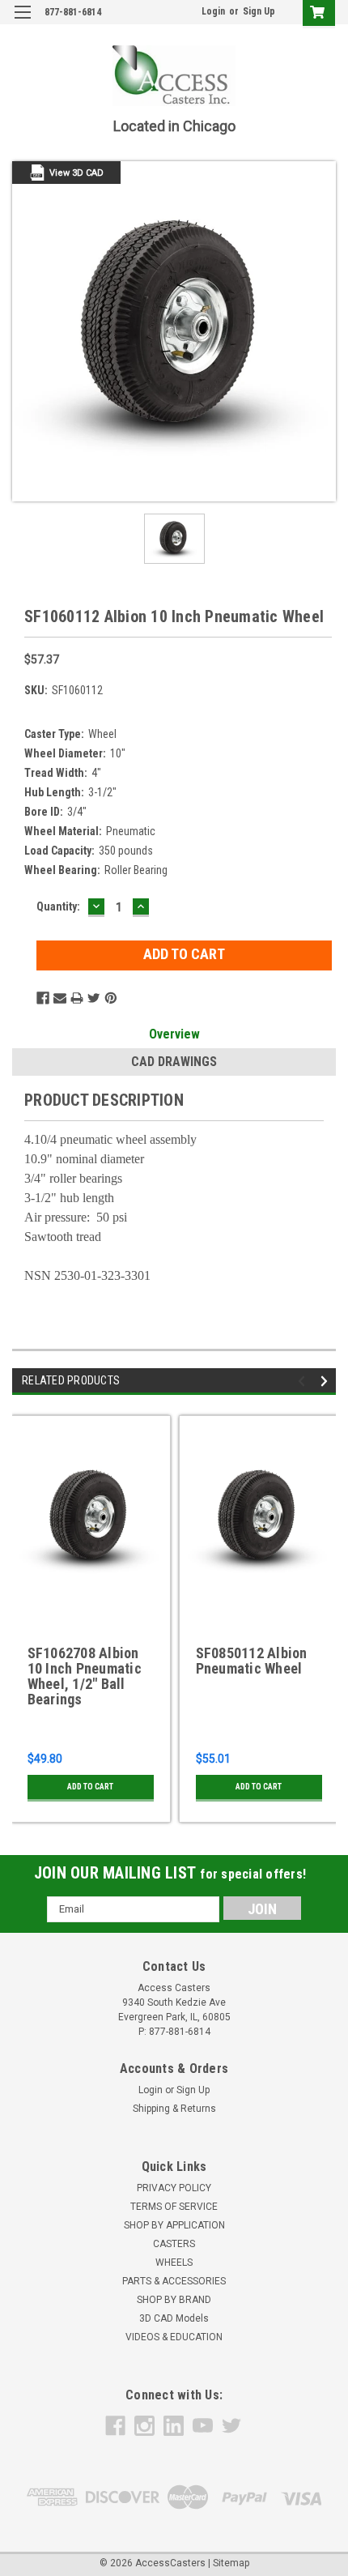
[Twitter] (94, 998)
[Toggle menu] (22, 22)
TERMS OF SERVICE (174, 2207)
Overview (174, 1034)
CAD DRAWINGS (174, 1062)
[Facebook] (43, 998)
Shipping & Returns (174, 2109)
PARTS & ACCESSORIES (174, 2281)
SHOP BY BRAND (174, 2300)
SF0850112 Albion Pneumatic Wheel (252, 1661)
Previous (304, 1381)
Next (327, 1381)
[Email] (60, 998)
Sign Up (259, 11)
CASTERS (174, 2244)
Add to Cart (90, 1787)
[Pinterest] (111, 998)
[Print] (77, 998)
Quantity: (58, 906)
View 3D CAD (76, 173)
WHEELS (174, 2263)
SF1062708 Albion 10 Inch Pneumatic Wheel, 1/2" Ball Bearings (85, 1676)
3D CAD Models (174, 2318)
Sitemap (231, 2563)
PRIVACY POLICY (174, 2188)
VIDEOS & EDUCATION (174, 2337)
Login (213, 11)
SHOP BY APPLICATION (174, 2225)
